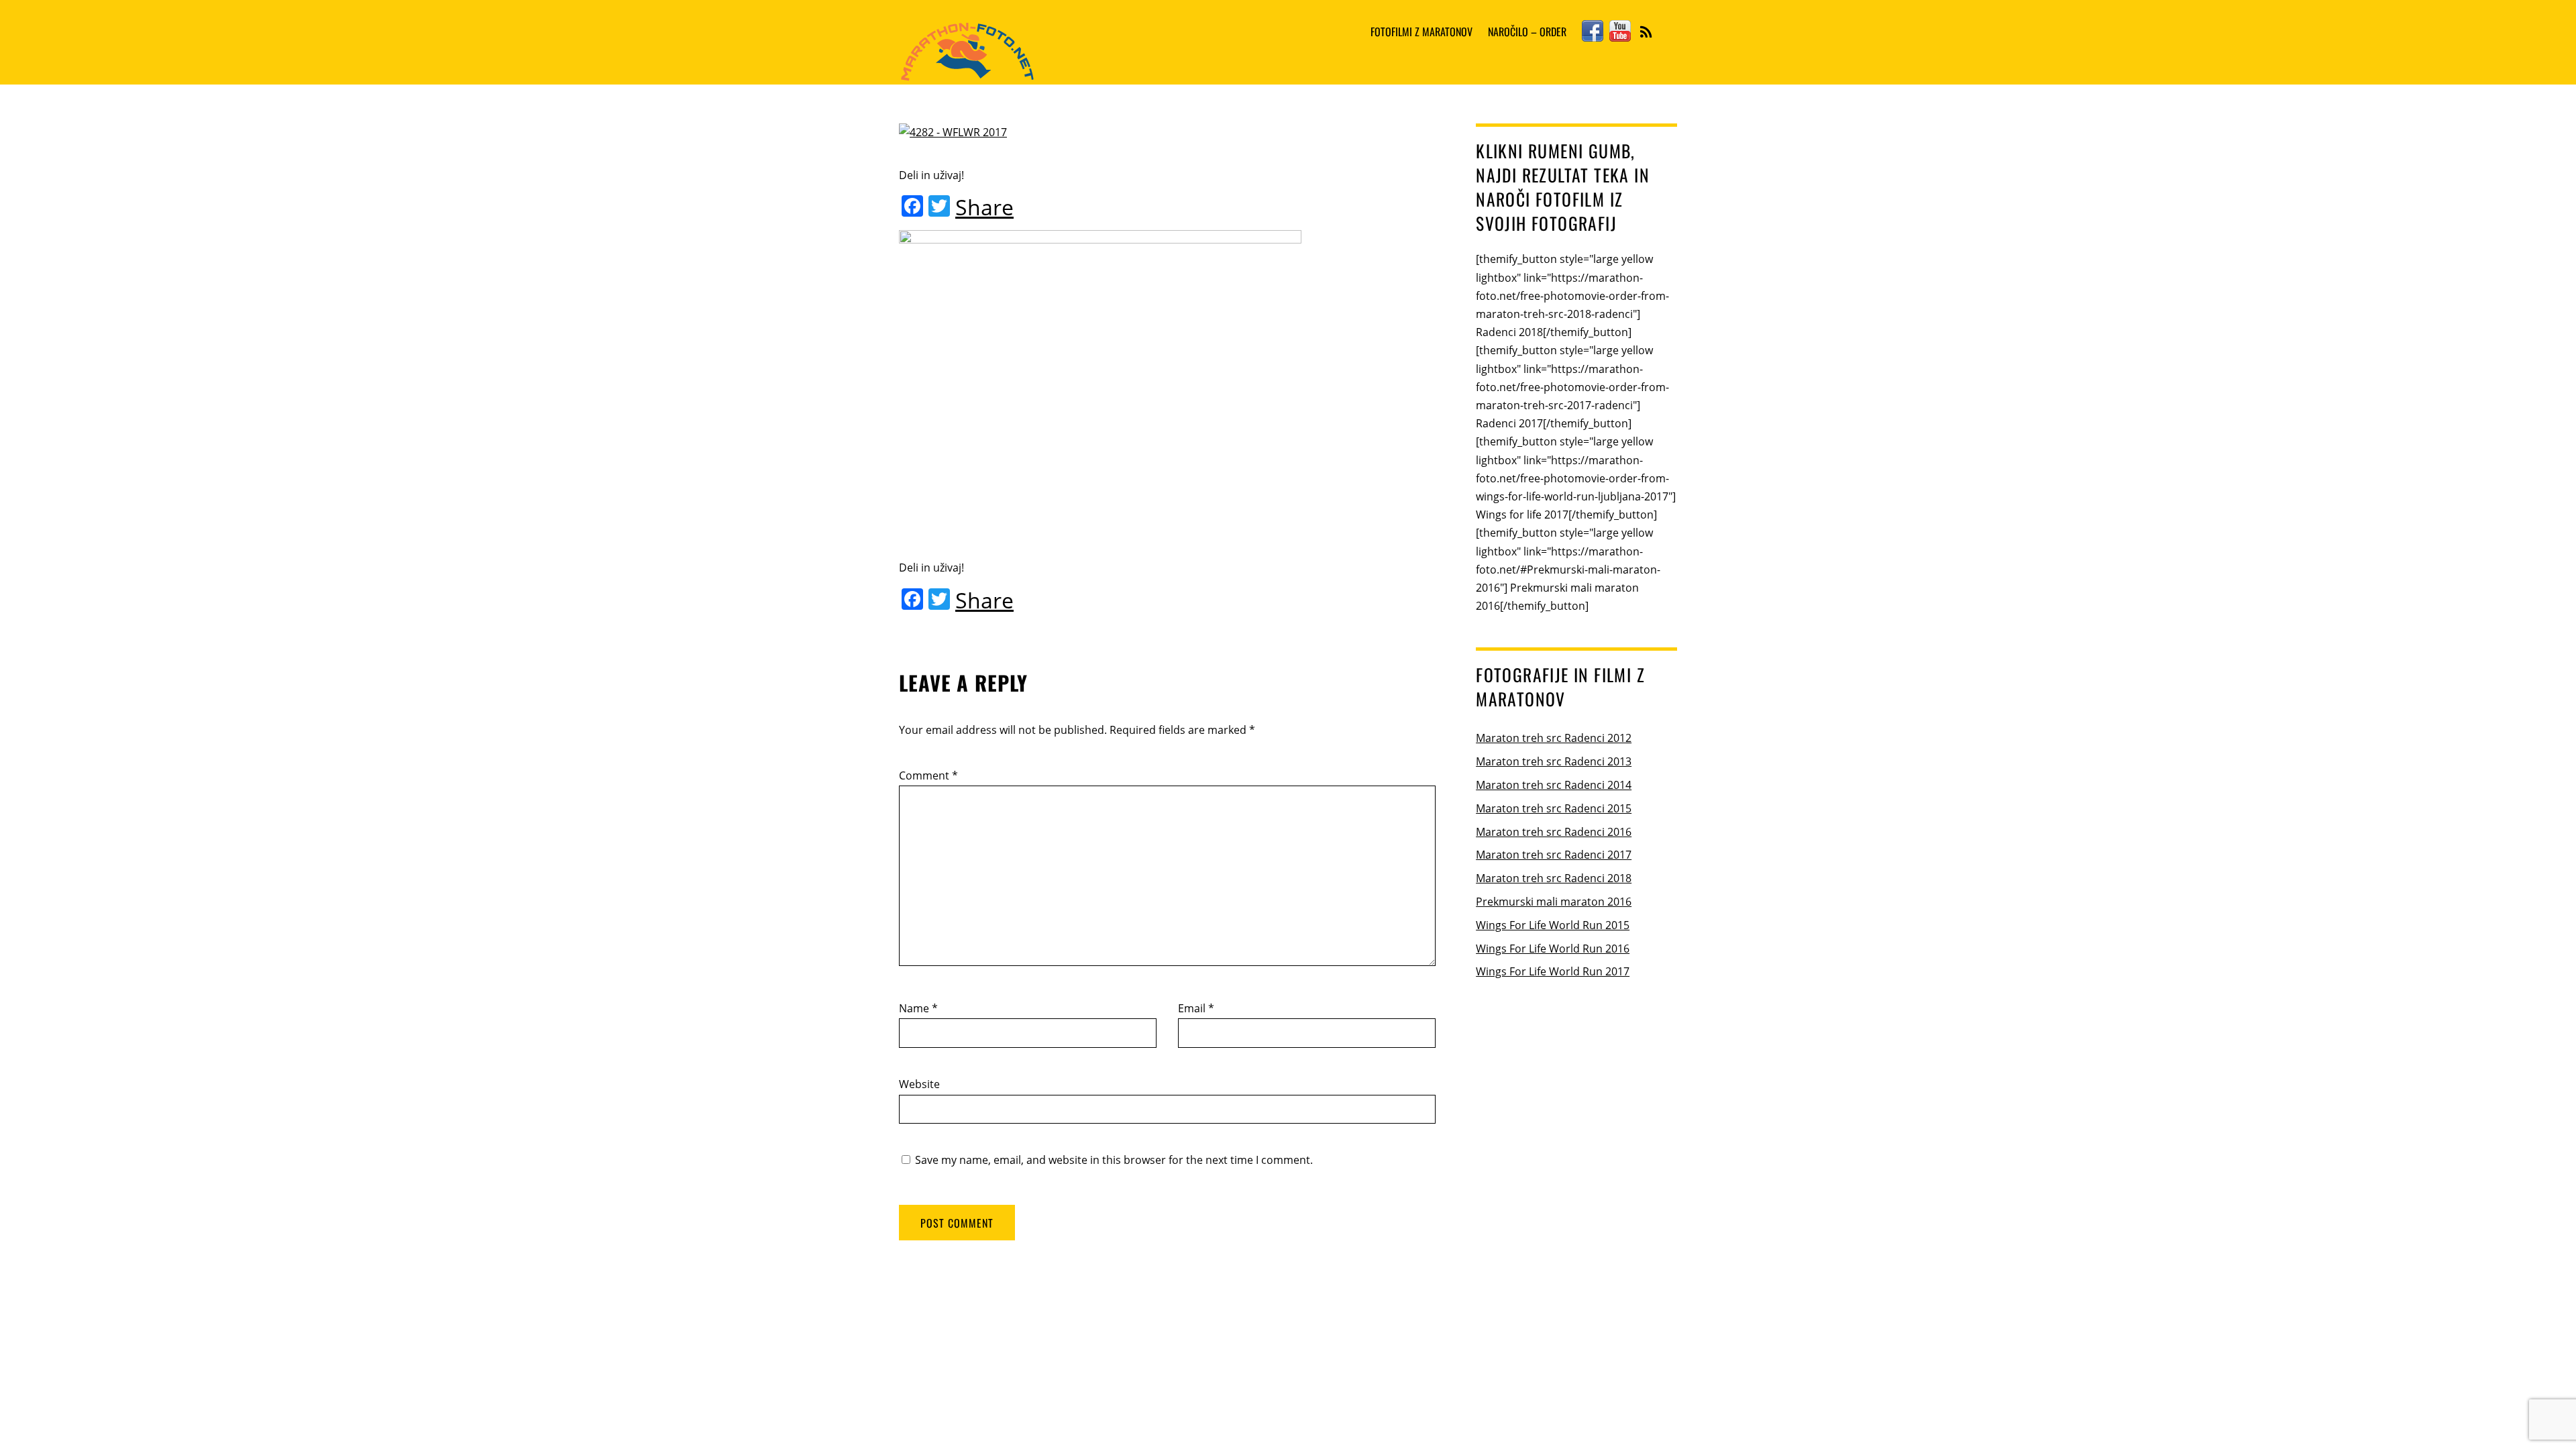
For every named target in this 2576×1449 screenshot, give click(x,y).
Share (984, 207)
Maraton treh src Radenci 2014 (1554, 785)
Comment (928, 775)
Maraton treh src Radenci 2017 (1554, 855)
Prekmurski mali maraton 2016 (1554, 902)
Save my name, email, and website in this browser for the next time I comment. (1114, 1160)
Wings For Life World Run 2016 (1553, 949)
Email (1196, 1008)
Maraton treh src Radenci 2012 (1554, 738)
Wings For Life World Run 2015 (1553, 925)
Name (918, 1008)
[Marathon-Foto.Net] (967, 72)
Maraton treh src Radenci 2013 (1554, 761)
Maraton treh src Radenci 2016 (1554, 832)
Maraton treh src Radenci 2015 (1554, 808)
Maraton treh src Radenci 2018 (1554, 878)
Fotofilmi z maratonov (1421, 32)
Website (919, 1084)
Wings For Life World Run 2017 (1553, 971)
